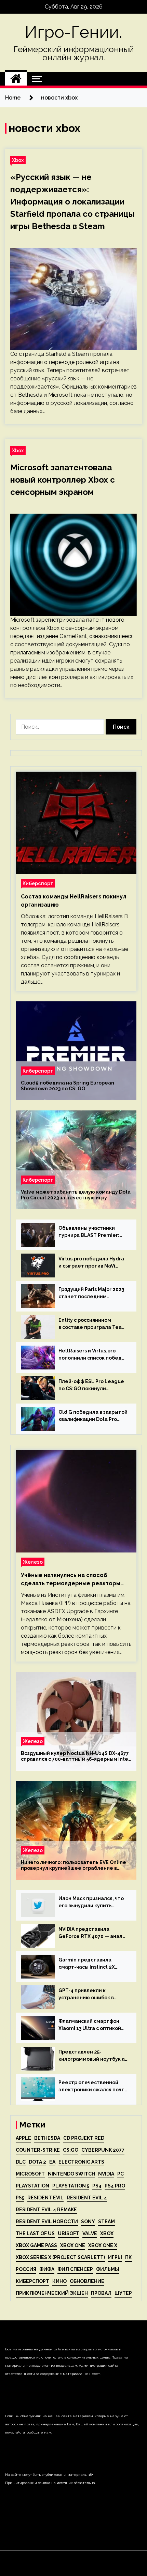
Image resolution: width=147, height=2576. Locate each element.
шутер (123, 2293)
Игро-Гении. (73, 32)
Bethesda (47, 2138)
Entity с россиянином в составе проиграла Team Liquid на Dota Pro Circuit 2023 (92, 1324)
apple (23, 2138)
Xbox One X (103, 2245)
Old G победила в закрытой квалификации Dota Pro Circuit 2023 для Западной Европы (93, 1416)
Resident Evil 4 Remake (46, 2210)
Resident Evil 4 (87, 2198)
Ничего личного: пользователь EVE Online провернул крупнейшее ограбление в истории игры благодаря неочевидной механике (73, 1865)
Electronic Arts (81, 2162)
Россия (26, 2269)
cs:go (71, 2150)
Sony (88, 2222)
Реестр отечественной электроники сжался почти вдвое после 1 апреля (93, 2087)
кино (59, 2281)
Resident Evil (45, 2198)
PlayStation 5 (71, 2186)
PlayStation (32, 2186)
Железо (33, 1562)
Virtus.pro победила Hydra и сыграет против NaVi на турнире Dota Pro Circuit (92, 1263)
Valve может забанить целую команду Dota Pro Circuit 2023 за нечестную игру (76, 1195)
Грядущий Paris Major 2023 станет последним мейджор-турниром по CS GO (91, 1293)
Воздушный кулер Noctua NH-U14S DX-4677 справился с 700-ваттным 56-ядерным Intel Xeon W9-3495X (75, 1756)
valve (90, 2233)
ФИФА (47, 2269)
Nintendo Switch (71, 2174)
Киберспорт (38, 883)
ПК (129, 2257)
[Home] (16, 79)
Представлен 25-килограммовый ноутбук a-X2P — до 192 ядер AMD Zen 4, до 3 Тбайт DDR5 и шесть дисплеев (93, 2056)
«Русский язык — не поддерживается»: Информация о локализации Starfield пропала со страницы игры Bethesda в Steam (72, 202)
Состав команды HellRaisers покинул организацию (73, 901)
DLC (21, 2162)
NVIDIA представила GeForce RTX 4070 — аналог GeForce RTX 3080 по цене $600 (93, 1933)
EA (52, 2162)
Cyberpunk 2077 (103, 2150)
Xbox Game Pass (36, 2245)
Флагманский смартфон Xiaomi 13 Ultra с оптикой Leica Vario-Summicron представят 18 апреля (90, 2025)
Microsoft (30, 2174)
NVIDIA (106, 2174)
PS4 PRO (115, 2186)
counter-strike (38, 2150)
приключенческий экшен (52, 2293)
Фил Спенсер (75, 2269)
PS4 (97, 2186)
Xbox (18, 160)
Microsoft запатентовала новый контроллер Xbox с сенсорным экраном (63, 480)
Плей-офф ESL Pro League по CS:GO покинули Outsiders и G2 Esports (91, 1385)
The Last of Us (35, 2233)
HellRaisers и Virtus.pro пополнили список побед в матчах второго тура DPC (92, 1355)
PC (121, 2174)
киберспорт (32, 2281)
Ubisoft (69, 2233)
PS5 (20, 2198)
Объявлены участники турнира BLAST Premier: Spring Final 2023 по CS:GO (91, 1232)
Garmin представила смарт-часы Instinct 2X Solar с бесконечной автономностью (87, 1964)
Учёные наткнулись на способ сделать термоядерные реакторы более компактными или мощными (71, 1580)
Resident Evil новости (47, 2222)
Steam (106, 2222)
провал (101, 2293)
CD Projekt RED (84, 2138)
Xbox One (73, 2245)
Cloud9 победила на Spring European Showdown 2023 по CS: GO (68, 1086)
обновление (87, 2281)
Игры (115, 2257)
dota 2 (37, 2162)
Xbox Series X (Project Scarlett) (60, 2257)
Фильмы (108, 2269)
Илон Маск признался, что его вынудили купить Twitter (91, 1903)
